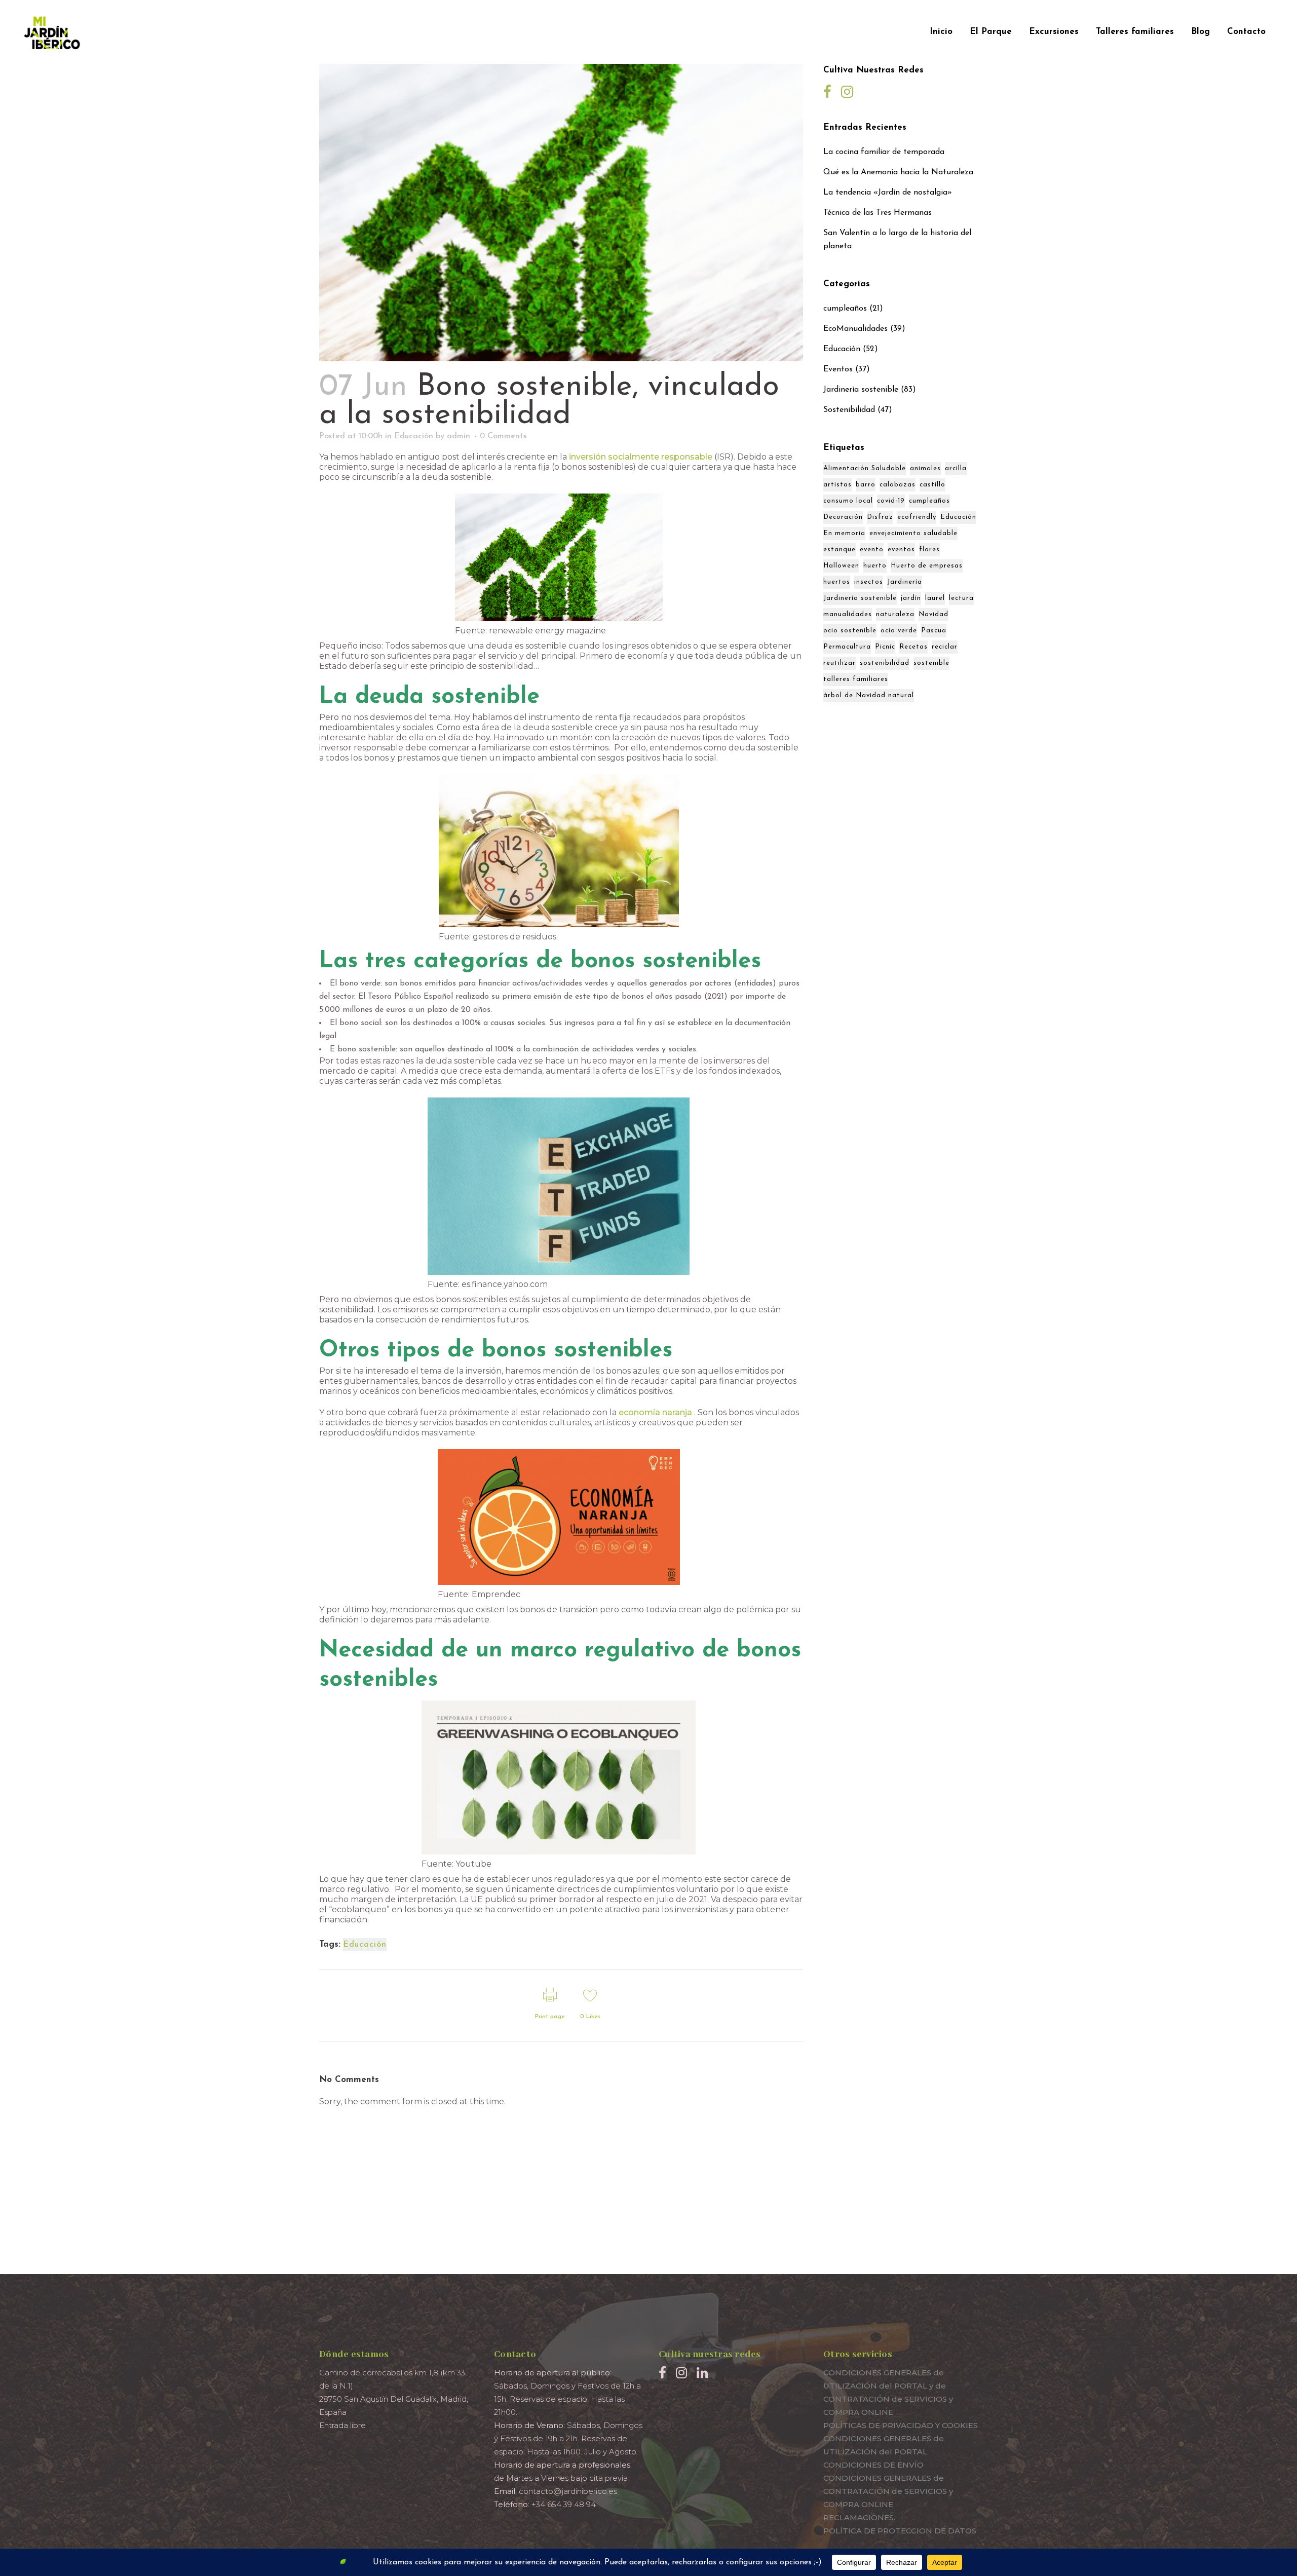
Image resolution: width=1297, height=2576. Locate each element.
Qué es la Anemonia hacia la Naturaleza (898, 172)
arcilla (956, 468)
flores (929, 550)
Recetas (913, 647)
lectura (961, 598)
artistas (837, 485)
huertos (837, 582)
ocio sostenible (850, 631)
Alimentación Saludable (865, 468)
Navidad (933, 614)
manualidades (848, 614)
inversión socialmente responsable (641, 457)
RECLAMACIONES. (859, 2517)
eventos (901, 550)
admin (459, 436)
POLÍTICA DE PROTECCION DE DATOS (900, 2531)
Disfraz (880, 517)
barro (866, 485)
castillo (932, 485)
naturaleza (895, 614)
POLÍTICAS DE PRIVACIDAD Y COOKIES (901, 2425)
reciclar (945, 647)
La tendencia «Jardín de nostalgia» (888, 193)
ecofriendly (917, 517)
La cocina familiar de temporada (884, 152)
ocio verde (899, 631)
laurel (935, 598)
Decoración (843, 517)
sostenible (931, 663)
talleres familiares (856, 679)
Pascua (934, 631)
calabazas (898, 485)
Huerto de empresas (927, 566)
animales (925, 468)
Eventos (838, 369)
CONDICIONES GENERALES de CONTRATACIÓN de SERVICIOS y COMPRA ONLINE (888, 2491)
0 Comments (503, 436)
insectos (869, 582)
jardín (911, 598)
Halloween (841, 566)
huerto (875, 566)
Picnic (885, 647)
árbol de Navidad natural (869, 695)
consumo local (848, 501)
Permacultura (847, 647)
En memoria (844, 533)
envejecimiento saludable (913, 533)
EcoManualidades (855, 329)
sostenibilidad (885, 663)
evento (872, 550)
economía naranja (655, 1412)
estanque (840, 550)
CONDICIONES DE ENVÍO (873, 2465)
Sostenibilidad (849, 410)
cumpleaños (845, 309)
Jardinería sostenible (861, 390)
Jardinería (905, 582)
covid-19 (891, 501)
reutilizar (840, 663)
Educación (414, 436)
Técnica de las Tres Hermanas (878, 213)
